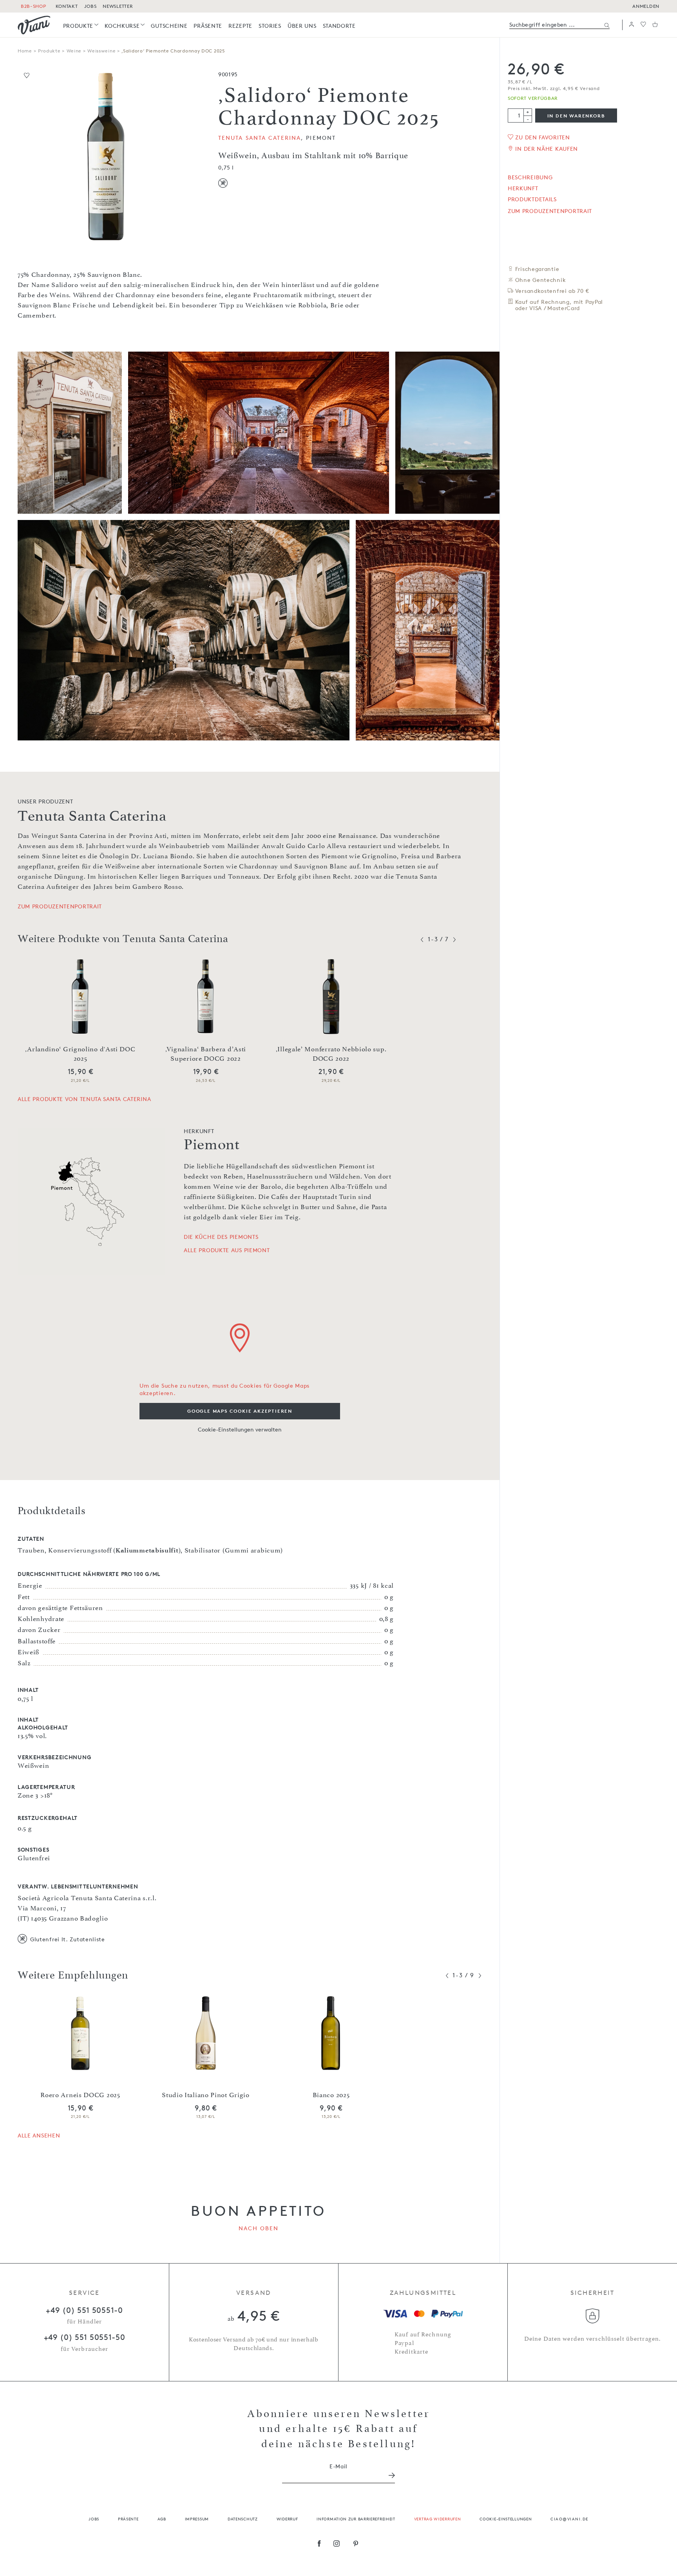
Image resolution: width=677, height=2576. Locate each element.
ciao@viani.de (569, 2519)
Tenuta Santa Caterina (260, 138)
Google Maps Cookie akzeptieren (240, 1411)
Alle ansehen (39, 2135)
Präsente (128, 2519)
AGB (162, 2519)
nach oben (259, 2228)
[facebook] (319, 2544)
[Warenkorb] (655, 25)
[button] (632, 25)
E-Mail (338, 2466)
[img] (34, 25)
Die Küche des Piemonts (221, 1237)
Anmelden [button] (646, 6)
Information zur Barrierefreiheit (356, 2519)
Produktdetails (532, 199)
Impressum (197, 2519)
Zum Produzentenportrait (550, 211)
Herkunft (523, 188)
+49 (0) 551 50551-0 (84, 2310)
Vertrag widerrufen (438, 2519)
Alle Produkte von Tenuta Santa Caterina (84, 1099)
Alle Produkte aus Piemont (227, 1250)
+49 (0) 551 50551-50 (85, 2337)
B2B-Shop (33, 6)
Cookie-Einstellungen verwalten (240, 1429)
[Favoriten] (643, 25)
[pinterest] (356, 2544)
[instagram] (337, 2544)
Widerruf (287, 2519)
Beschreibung (530, 177)
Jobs (94, 2519)
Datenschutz (243, 2519)
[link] (81, 26)
